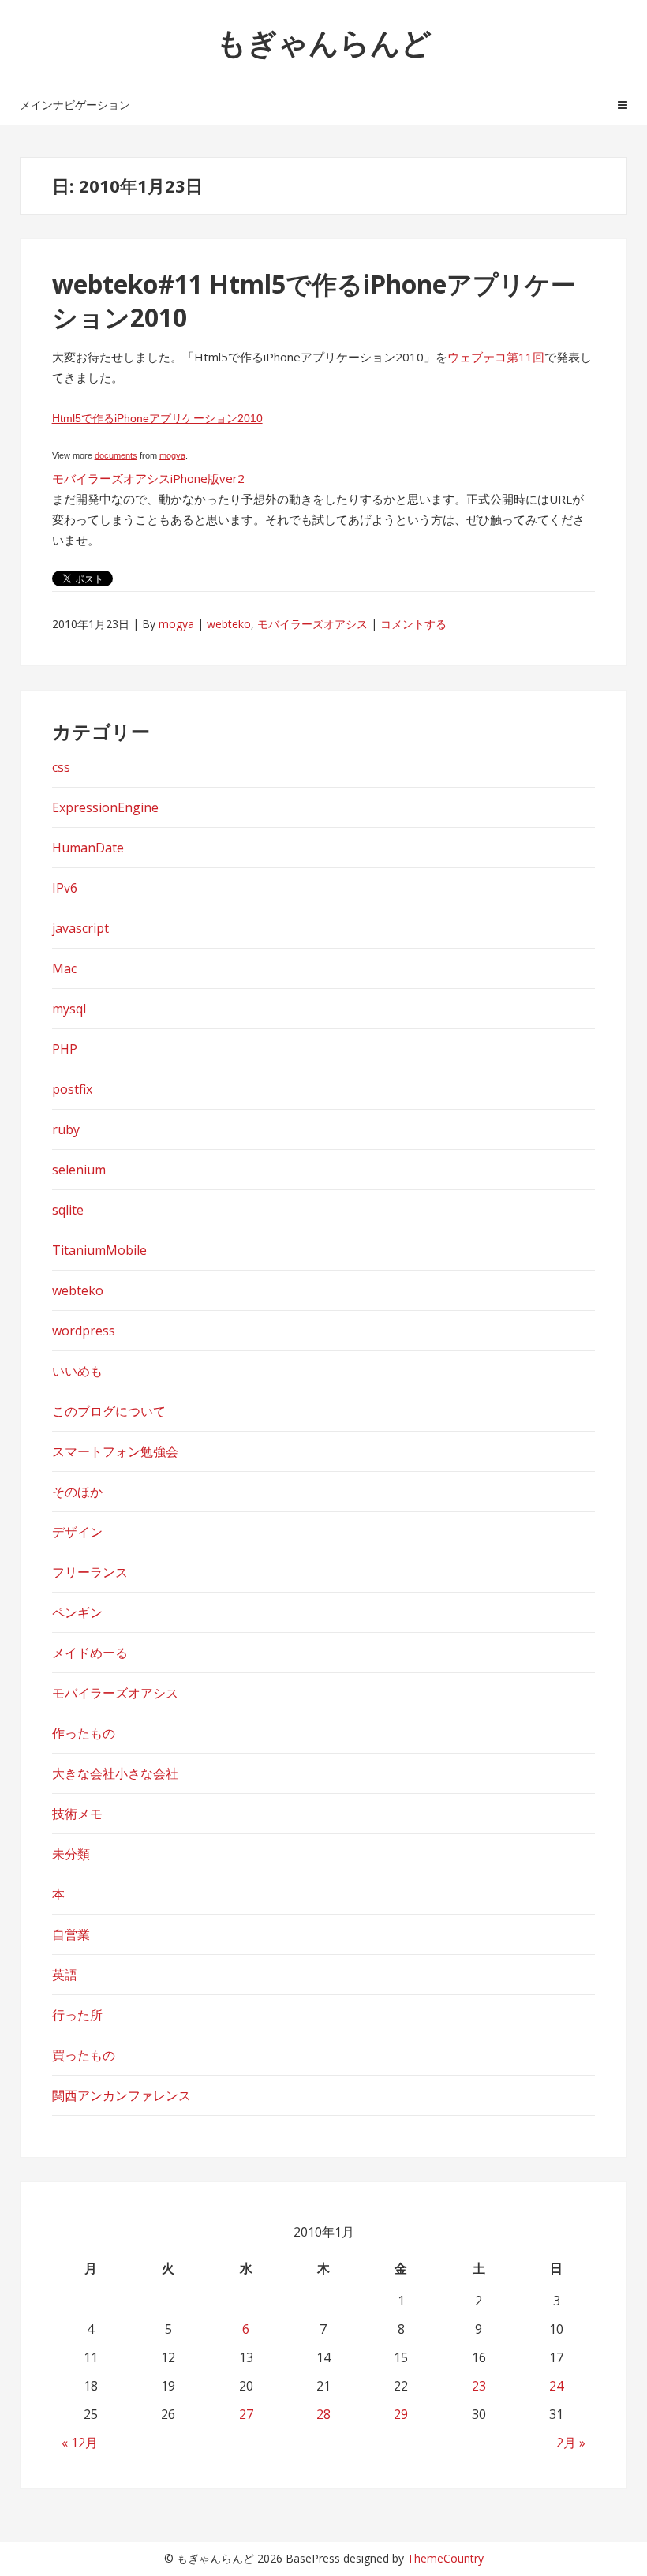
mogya (172, 455)
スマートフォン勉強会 (115, 1451)
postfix (72, 1089)
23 (479, 2386)
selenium (79, 1170)
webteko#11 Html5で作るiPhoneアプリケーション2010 (314, 300)
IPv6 (65, 888)
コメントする (413, 624)
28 (323, 2414)
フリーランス (90, 1572)
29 (401, 2414)
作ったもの (84, 1733)
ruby (66, 1129)
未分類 (71, 1854)
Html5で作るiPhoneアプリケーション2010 (157, 418)
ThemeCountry (445, 2558)
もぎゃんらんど (324, 42)
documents (116, 455)
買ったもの (84, 2055)
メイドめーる (90, 1653)
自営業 (71, 1934)
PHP (65, 1049)
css (61, 767)
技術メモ (77, 1814)
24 (556, 2386)
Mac (64, 968)
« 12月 (80, 2443)
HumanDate (88, 848)
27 (246, 2414)
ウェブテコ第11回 (496, 357)
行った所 (77, 2015)
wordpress (84, 1331)
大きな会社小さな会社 (115, 1773)
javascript (80, 928)
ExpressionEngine (105, 807)
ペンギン (77, 1612)
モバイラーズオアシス (312, 624)
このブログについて (109, 1411)
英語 (65, 1975)
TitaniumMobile (99, 1250)
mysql (69, 1009)
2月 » (571, 2443)
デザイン (77, 1532)
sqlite (68, 1210)
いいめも (77, 1371)
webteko (229, 624)
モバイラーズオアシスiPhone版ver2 (148, 478)
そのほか (77, 1492)
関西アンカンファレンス (122, 2095)
